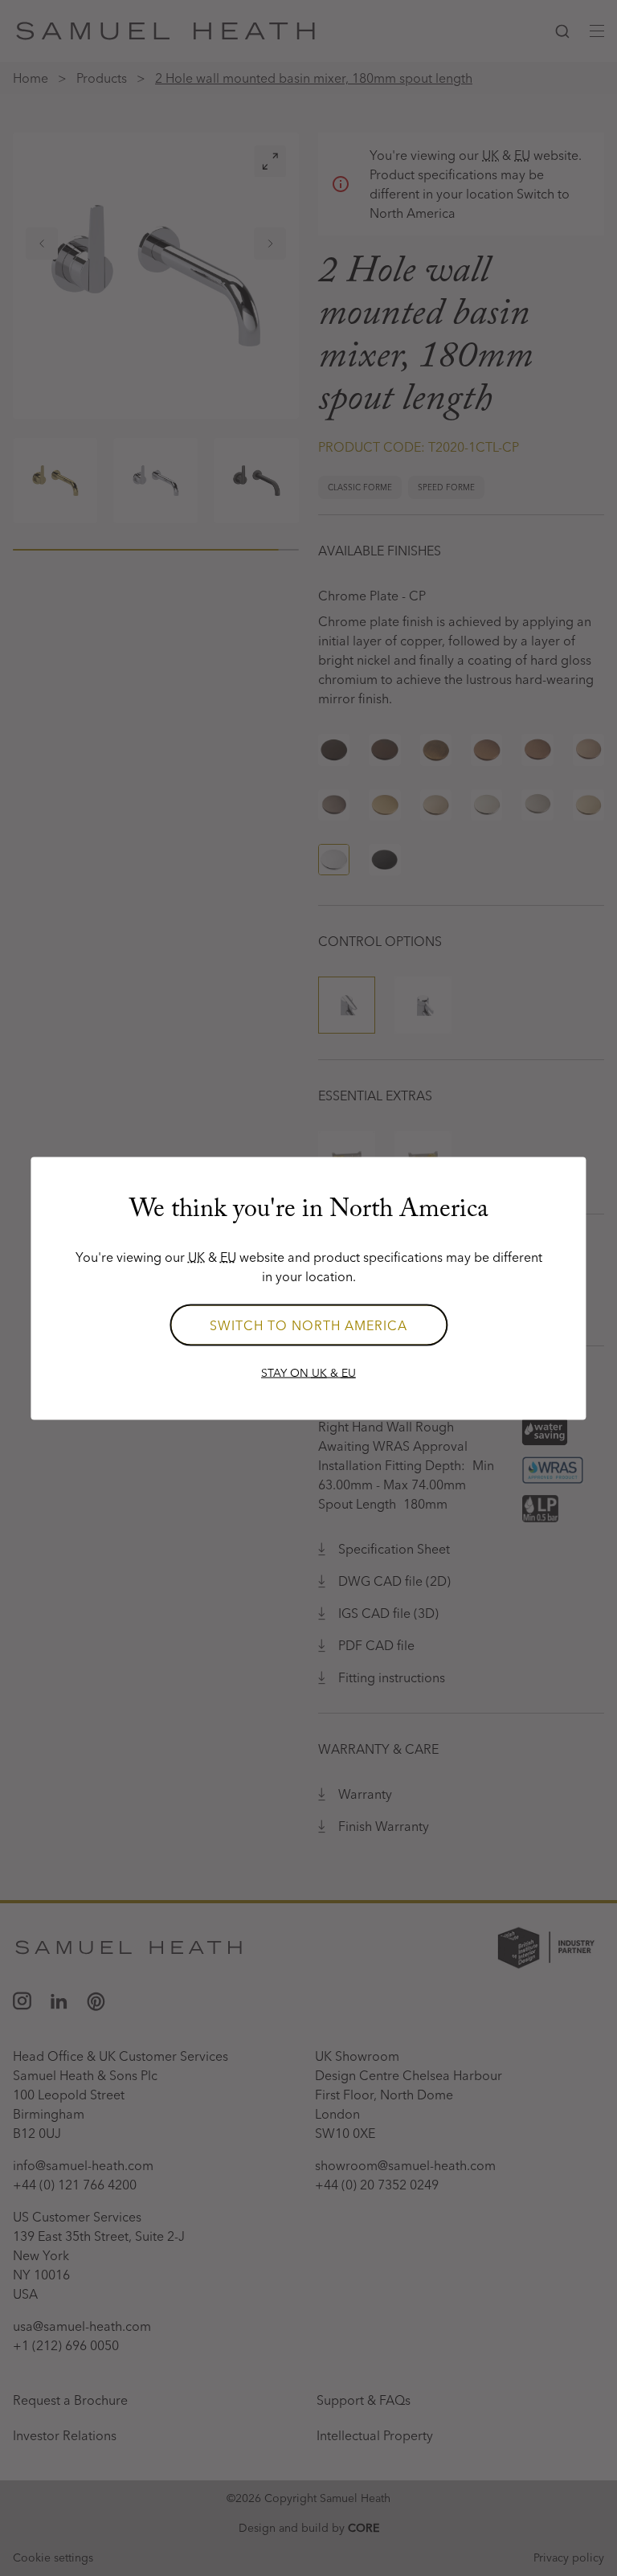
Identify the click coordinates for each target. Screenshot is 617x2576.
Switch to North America (308, 1325)
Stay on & (308, 1372)
